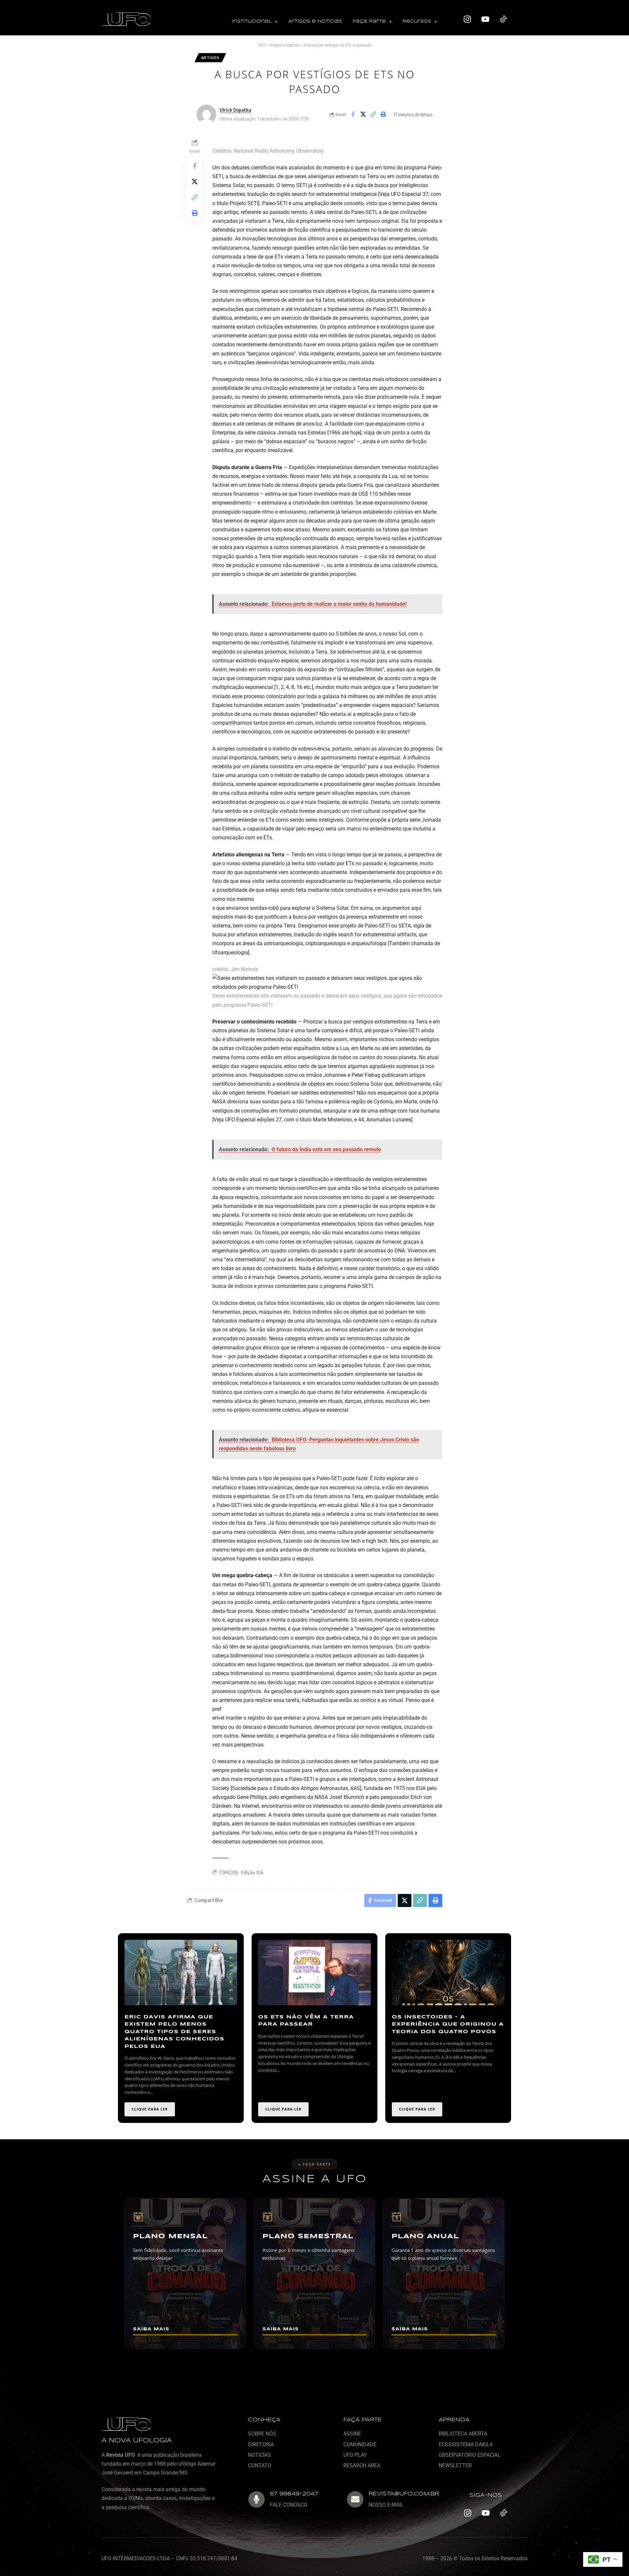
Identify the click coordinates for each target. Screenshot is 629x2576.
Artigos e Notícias (315, 21)
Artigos (210, 57)
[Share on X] (363, 114)
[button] (255, 22)
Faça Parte (369, 21)
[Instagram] (467, 19)
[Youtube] (486, 19)
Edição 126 (252, 1872)
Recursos (417, 21)
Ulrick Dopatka (235, 110)
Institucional (252, 21)
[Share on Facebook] (353, 114)
